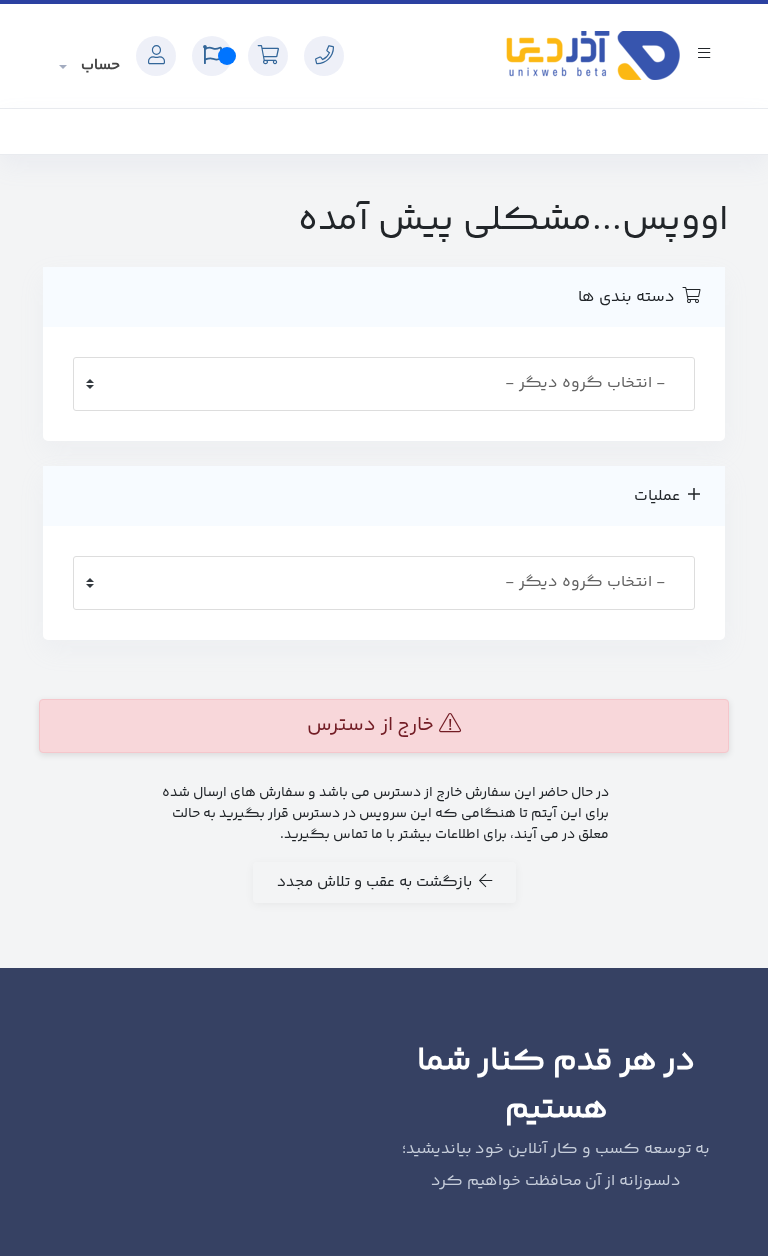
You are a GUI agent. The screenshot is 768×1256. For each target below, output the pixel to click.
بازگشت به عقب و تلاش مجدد (378, 882)
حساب (98, 65)
